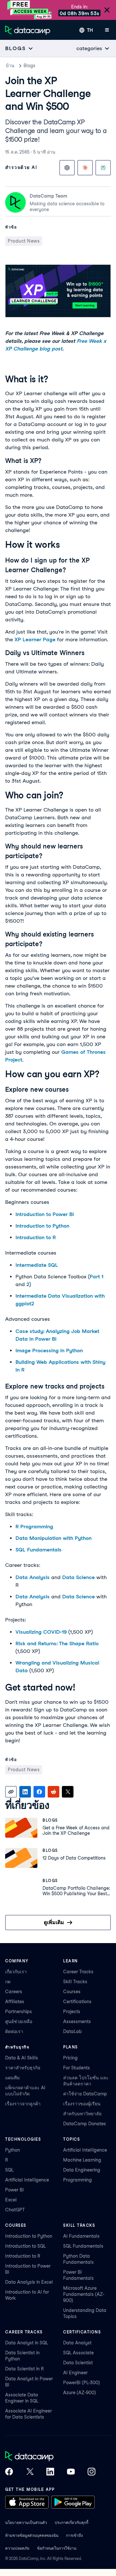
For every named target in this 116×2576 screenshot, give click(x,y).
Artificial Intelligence (27, 2180)
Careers (14, 1992)
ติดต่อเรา (14, 2031)
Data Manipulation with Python (53, 1538)
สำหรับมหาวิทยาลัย (82, 2114)
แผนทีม (12, 2078)
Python (13, 2150)
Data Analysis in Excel (29, 2282)
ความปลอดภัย (17, 2548)
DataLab (72, 2031)
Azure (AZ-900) (80, 2393)
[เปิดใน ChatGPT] (67, 168)
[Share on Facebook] (39, 1792)
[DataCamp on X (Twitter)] (30, 2472)
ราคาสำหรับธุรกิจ (23, 2068)
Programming (77, 2180)
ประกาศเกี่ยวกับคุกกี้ (72, 2523)
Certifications (77, 2002)
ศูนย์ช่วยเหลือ (19, 2021)
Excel (11, 2200)
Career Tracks (78, 1972)
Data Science (78, 1577)
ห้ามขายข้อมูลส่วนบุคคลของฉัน (32, 2535)
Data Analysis (33, 1577)
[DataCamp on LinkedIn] (50, 2472)
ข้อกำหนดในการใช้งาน (57, 2548)
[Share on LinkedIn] (25, 1792)
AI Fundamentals (81, 2236)
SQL (9, 2170)
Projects (72, 2012)
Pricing (70, 2058)
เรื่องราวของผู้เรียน (82, 2104)
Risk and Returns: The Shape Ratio (57, 1643)
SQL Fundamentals (39, 1550)
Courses (72, 1992)
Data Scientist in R (24, 2369)
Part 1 (97, 1277)
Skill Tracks (75, 1982)
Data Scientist (78, 2363)
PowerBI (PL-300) (82, 2383)
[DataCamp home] (50, 2457)
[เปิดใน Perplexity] (103, 168)
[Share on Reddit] (53, 1792)
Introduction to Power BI (45, 1214)
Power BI (15, 2190)
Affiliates (15, 2002)
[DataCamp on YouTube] (71, 2472)
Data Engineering (82, 2170)
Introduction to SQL (25, 2246)
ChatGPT (15, 2210)
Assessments (77, 2021)
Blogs (29, 66)
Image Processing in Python (49, 1350)
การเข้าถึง (74, 2535)
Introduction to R (36, 1237)
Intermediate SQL (37, 1265)
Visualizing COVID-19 (41, 1632)
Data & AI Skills (22, 2058)
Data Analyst (77, 2343)
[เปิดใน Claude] (85, 168)
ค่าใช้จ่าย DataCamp (85, 2094)
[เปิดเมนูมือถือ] (107, 30)
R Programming (34, 1527)
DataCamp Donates (85, 2124)
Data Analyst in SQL (27, 2343)
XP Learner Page (35, 640)
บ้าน (10, 66)
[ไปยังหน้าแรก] (28, 30)
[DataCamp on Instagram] (92, 2472)
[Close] (107, 10)
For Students (77, 2068)
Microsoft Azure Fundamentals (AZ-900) (84, 2294)
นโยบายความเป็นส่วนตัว (26, 2523)
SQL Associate (78, 2353)
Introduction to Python (42, 1226)
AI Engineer (75, 2373)
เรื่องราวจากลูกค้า (23, 2104)
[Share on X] (68, 1792)
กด (8, 1982)
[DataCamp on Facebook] (9, 2472)
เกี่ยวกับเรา (16, 1972)
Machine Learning (82, 2160)
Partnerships (19, 2012)
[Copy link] (11, 1792)
